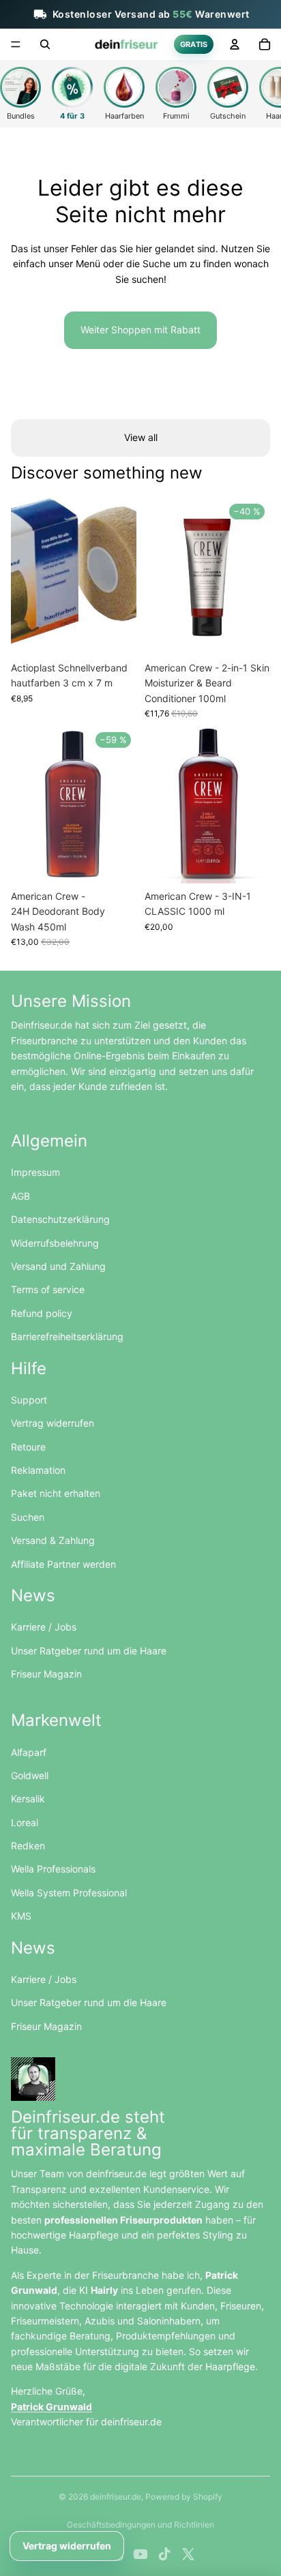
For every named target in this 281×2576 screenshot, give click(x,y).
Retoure (28, 1447)
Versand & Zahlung (53, 1540)
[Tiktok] (164, 2554)
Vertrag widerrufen (53, 1423)
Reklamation (38, 1470)
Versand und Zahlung (58, 1266)
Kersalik (28, 1799)
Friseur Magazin (46, 1674)
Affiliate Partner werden (63, 1564)
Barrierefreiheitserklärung (67, 1336)
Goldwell (30, 1775)
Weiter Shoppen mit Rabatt (140, 330)
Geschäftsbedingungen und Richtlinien (140, 2525)
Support (29, 1400)
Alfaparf (29, 1752)
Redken (28, 1846)
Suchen (28, 1517)
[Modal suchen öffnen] (45, 44)
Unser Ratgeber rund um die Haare (89, 1651)
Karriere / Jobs (44, 1627)
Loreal (25, 1822)
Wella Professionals (53, 1869)
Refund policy (42, 1313)
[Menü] (16, 44)
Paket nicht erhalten (56, 1493)
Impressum (35, 1172)
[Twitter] (188, 2554)
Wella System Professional (69, 1893)
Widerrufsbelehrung (55, 1243)
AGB (20, 1196)
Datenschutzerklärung (60, 1219)
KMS (21, 1916)
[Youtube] (140, 2554)
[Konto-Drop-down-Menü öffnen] (235, 44)
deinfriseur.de (116, 2497)
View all (141, 437)
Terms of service (48, 1289)
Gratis (194, 44)
